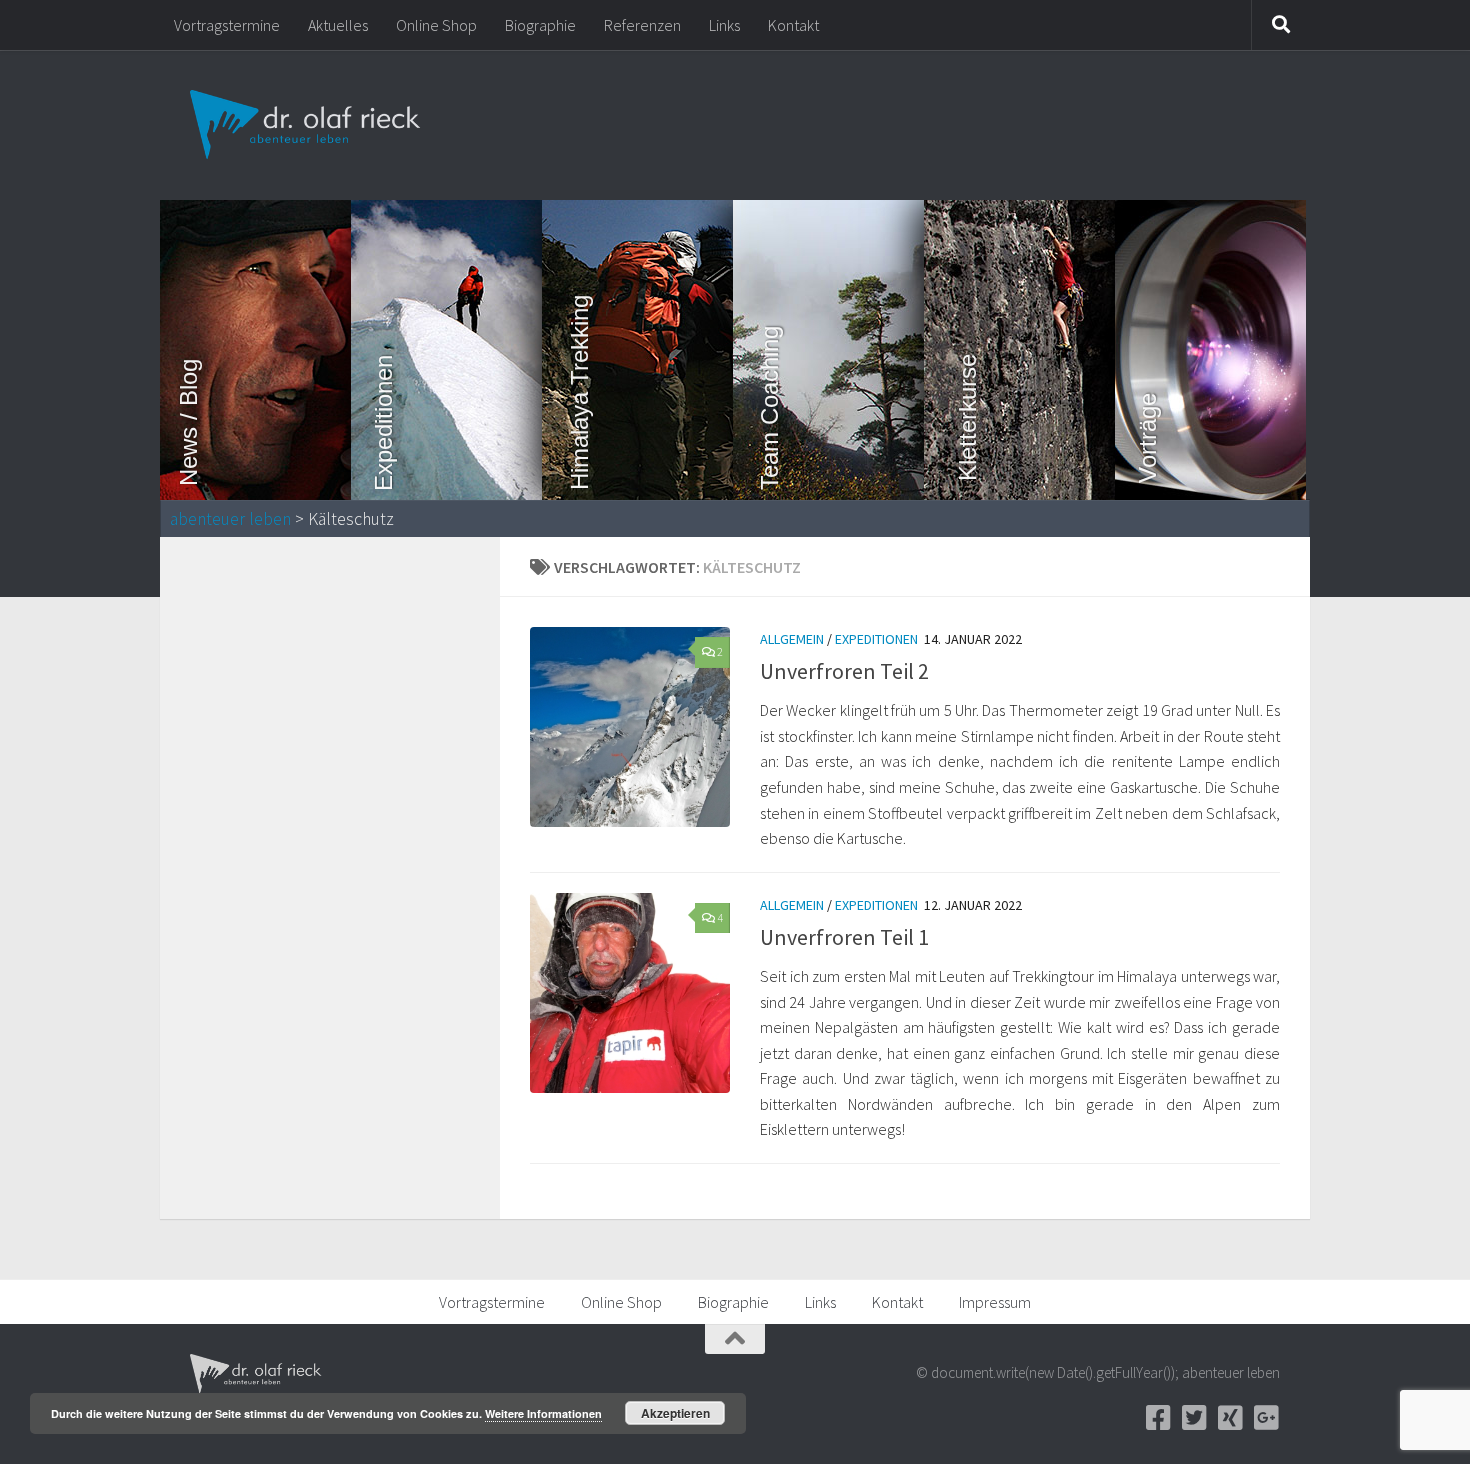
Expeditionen (876, 639)
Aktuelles (338, 25)
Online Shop (436, 25)
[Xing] (1230, 1418)
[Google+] (1266, 1418)
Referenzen (642, 25)
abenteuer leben (230, 519)
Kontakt (793, 25)
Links (724, 25)
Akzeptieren (675, 1413)
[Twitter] (1194, 1418)
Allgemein (792, 639)
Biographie (540, 25)
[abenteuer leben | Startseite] (307, 125)
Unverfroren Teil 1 (844, 937)
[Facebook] (1158, 1418)
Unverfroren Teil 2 (844, 671)
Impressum (995, 1302)
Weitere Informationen (543, 1413)
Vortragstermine (227, 25)
